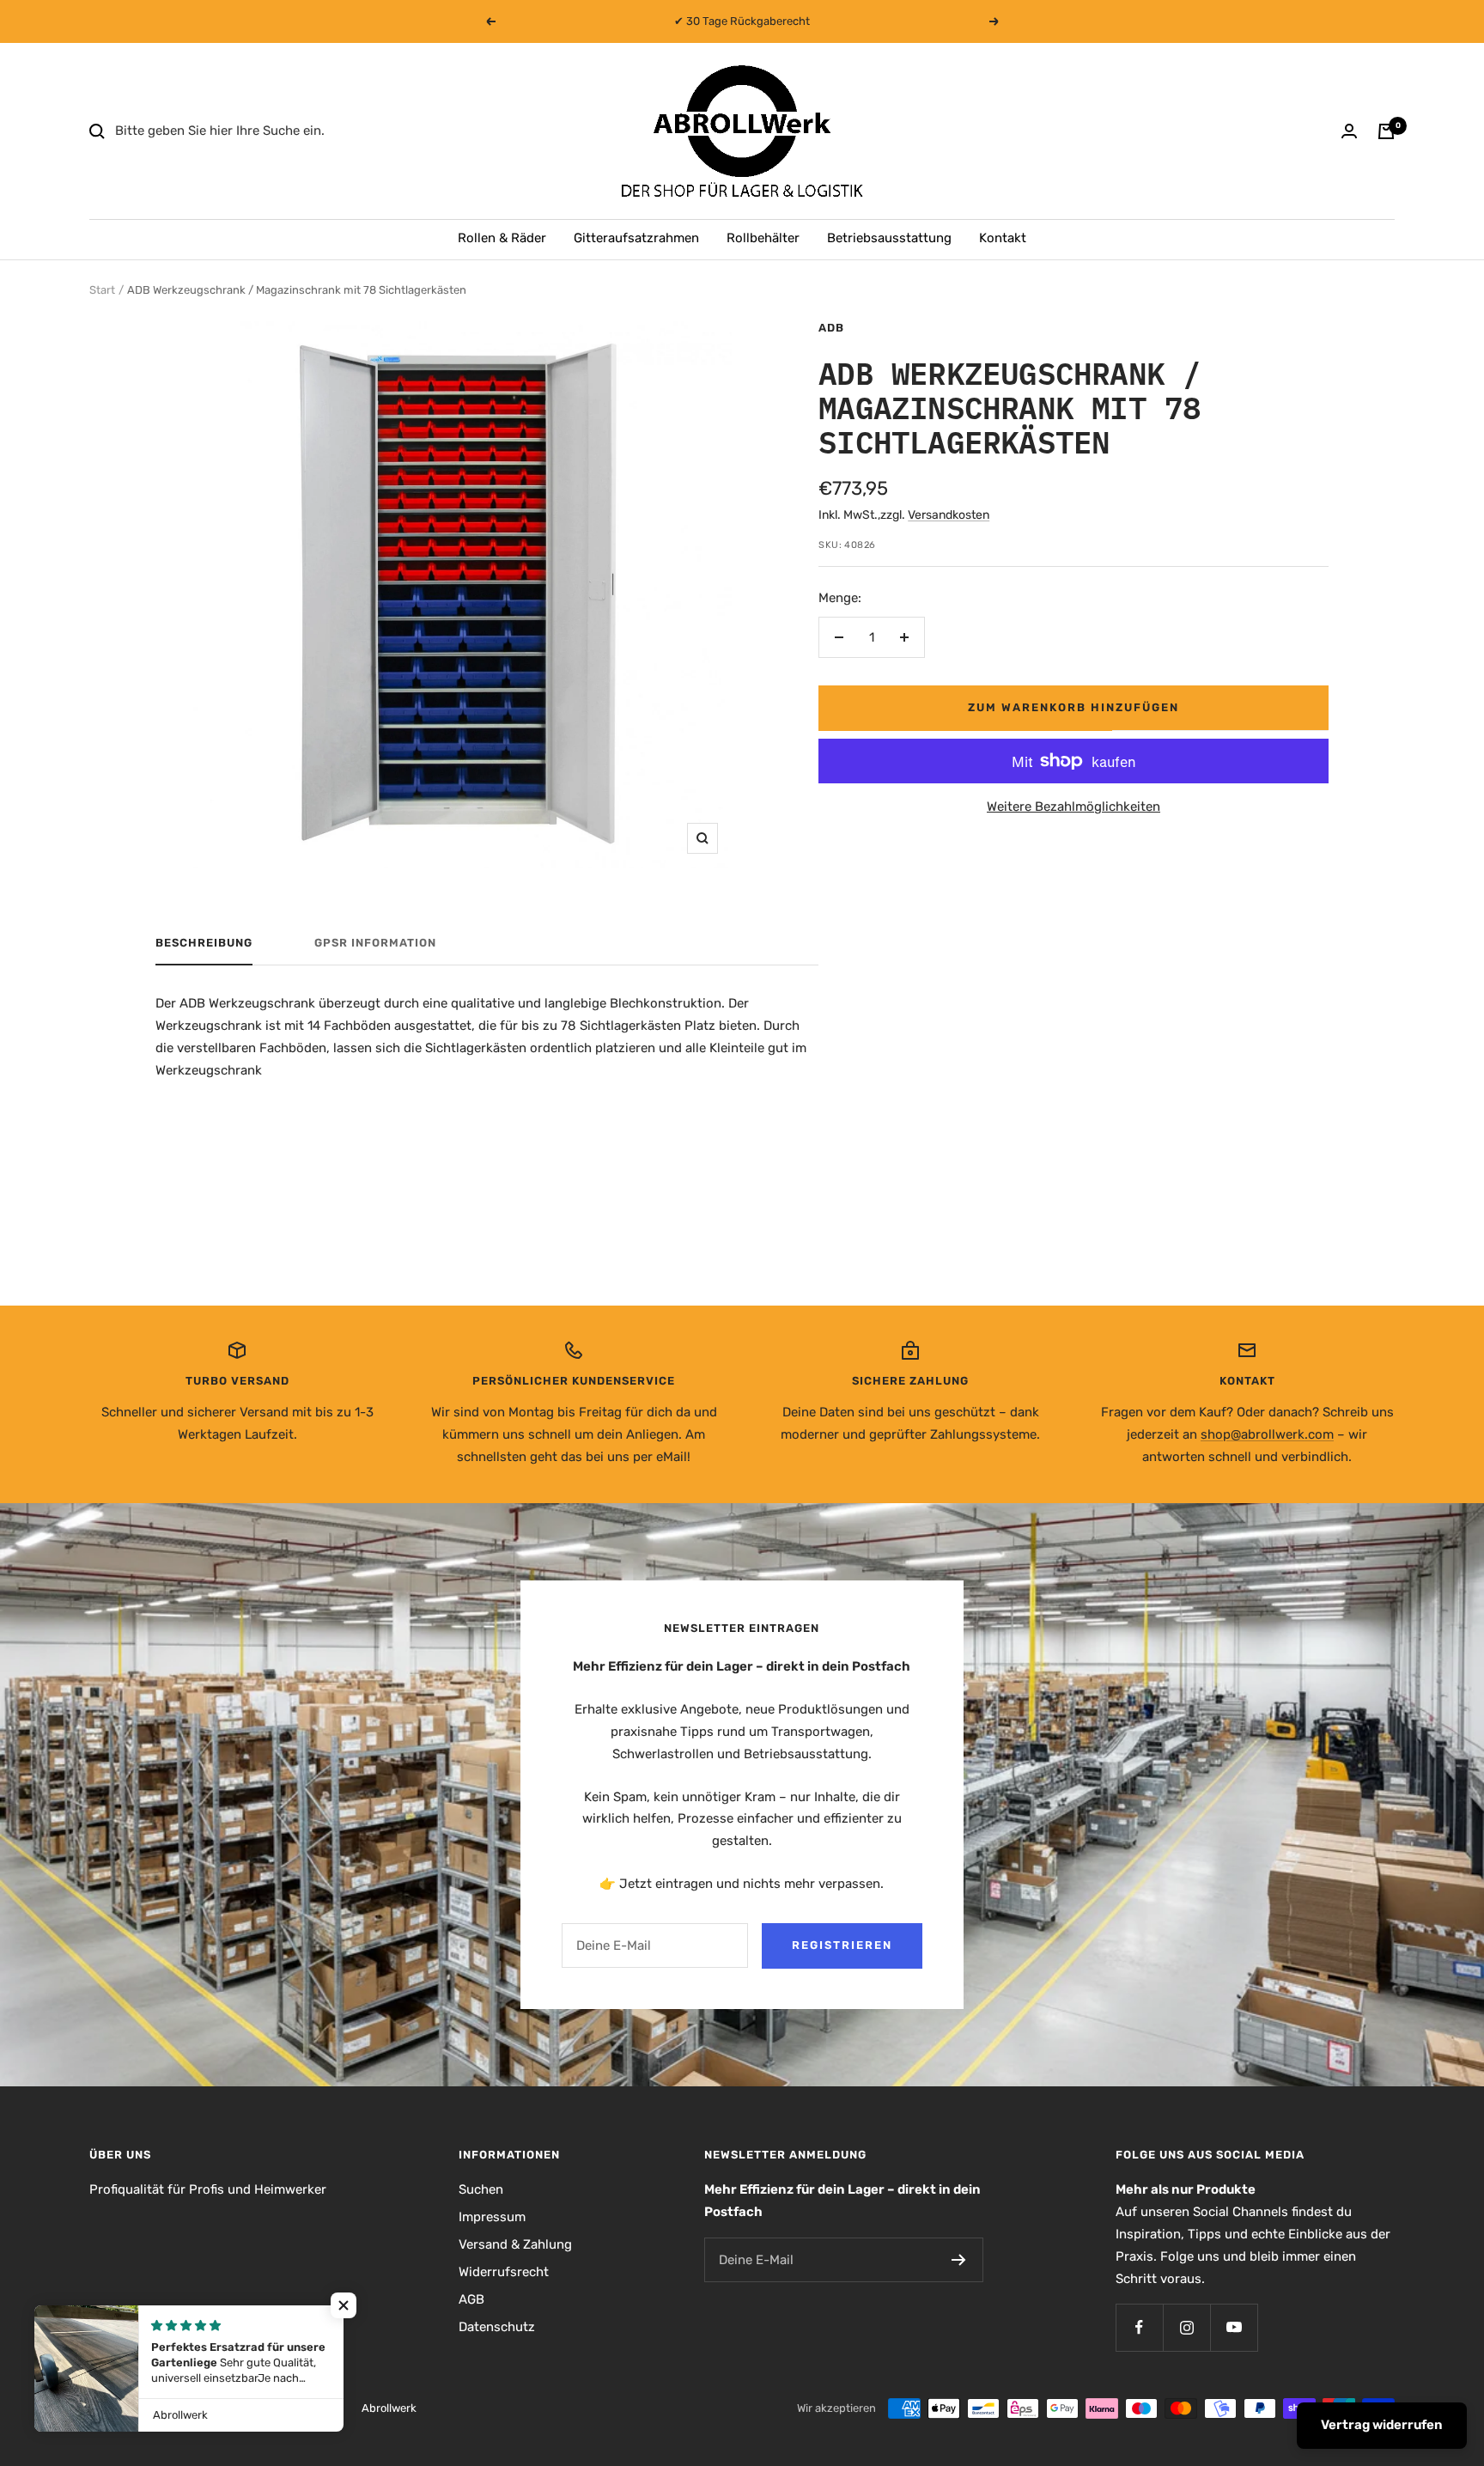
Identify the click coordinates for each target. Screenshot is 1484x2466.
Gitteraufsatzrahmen (636, 238)
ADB (831, 328)
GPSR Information (375, 943)
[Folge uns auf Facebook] (1139, 2327)
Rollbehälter (763, 238)
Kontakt (1003, 238)
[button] (344, 2305)
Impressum (492, 2217)
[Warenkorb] (1386, 131)
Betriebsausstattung (889, 238)
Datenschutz (497, 2327)
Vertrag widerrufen (1382, 2425)
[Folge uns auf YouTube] (1234, 2327)
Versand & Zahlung (515, 2244)
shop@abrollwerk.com (1267, 1434)
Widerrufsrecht (504, 2272)
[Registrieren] (959, 2260)
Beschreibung (204, 943)
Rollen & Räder (502, 238)
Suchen (481, 2189)
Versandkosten (949, 515)
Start (102, 290)
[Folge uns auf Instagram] (1186, 2327)
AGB (471, 2299)
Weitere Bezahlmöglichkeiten (1073, 807)
